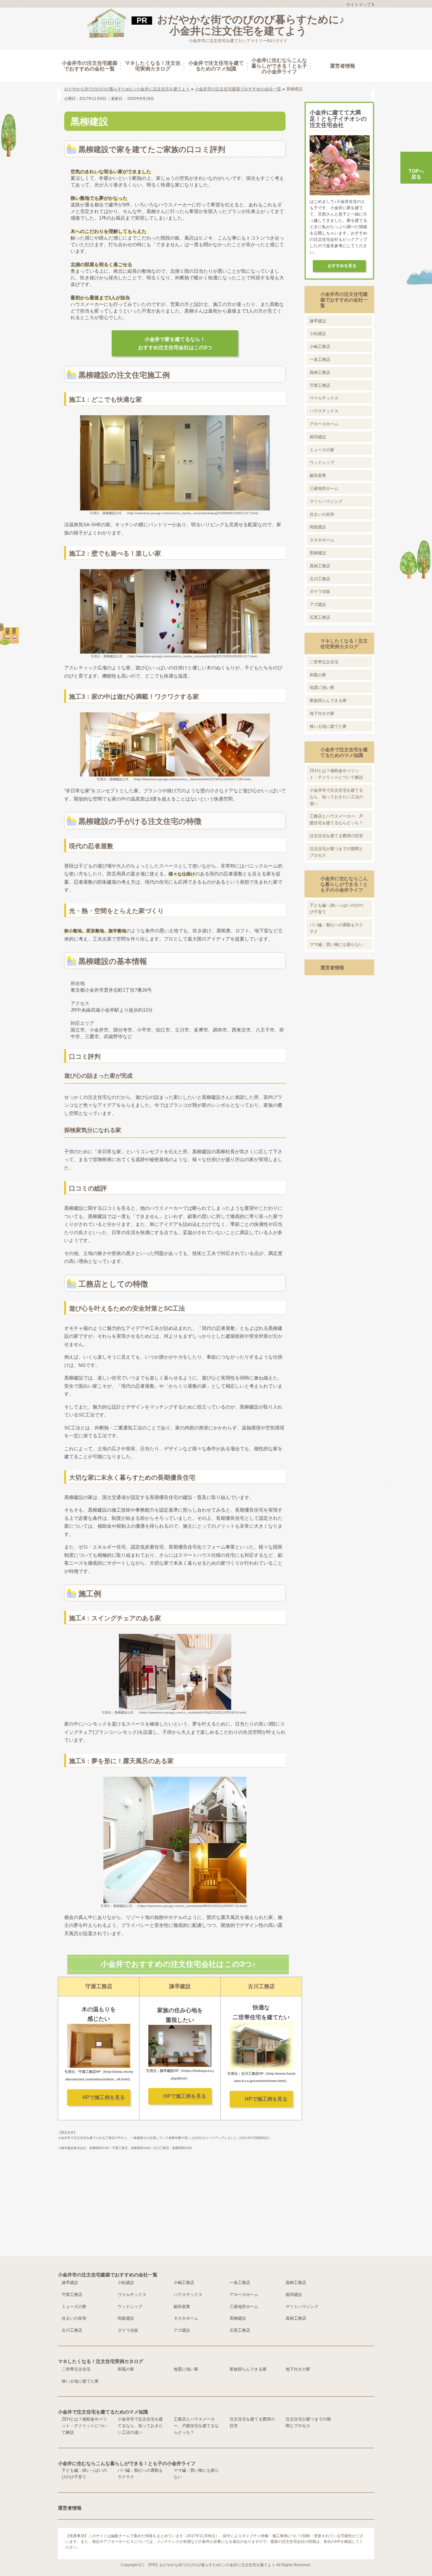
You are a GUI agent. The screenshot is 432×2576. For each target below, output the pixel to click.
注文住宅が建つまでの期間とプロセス (336, 852)
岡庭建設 (318, 527)
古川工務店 (320, 579)
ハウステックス (324, 411)
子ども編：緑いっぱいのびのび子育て (336, 909)
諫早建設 (318, 321)
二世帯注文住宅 (324, 662)
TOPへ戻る (416, 174)
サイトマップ (359, 5)
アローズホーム (324, 424)
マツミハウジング (326, 501)
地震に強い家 (322, 688)
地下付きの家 (322, 713)
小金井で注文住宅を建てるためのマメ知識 (344, 752)
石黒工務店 (320, 617)
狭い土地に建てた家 (328, 726)
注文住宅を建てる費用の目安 (336, 836)
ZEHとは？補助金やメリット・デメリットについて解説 (336, 774)
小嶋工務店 (320, 347)
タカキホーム (322, 540)
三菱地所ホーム (324, 488)
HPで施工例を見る (104, 2097)
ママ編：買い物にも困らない (336, 944)
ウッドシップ (322, 463)
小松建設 (318, 334)
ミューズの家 (322, 450)
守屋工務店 (320, 385)
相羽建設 (318, 437)
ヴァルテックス (324, 398)
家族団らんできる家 (328, 700)
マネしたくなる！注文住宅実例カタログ (344, 644)
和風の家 (318, 675)
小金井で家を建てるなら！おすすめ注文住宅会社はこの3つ (175, 343)
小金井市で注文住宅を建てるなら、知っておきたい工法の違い (336, 797)
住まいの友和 (322, 514)
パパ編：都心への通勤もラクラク (336, 928)
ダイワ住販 (320, 591)
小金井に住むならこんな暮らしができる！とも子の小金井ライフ (344, 884)
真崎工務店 (320, 372)
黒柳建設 (318, 553)
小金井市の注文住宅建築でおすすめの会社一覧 (344, 300)
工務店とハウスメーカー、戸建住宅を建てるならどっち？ (336, 819)
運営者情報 (332, 968)
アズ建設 (318, 604)
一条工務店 (320, 359)
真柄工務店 (320, 566)
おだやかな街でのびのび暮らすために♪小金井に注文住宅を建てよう (251, 25)
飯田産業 (318, 475)
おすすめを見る (342, 266)
